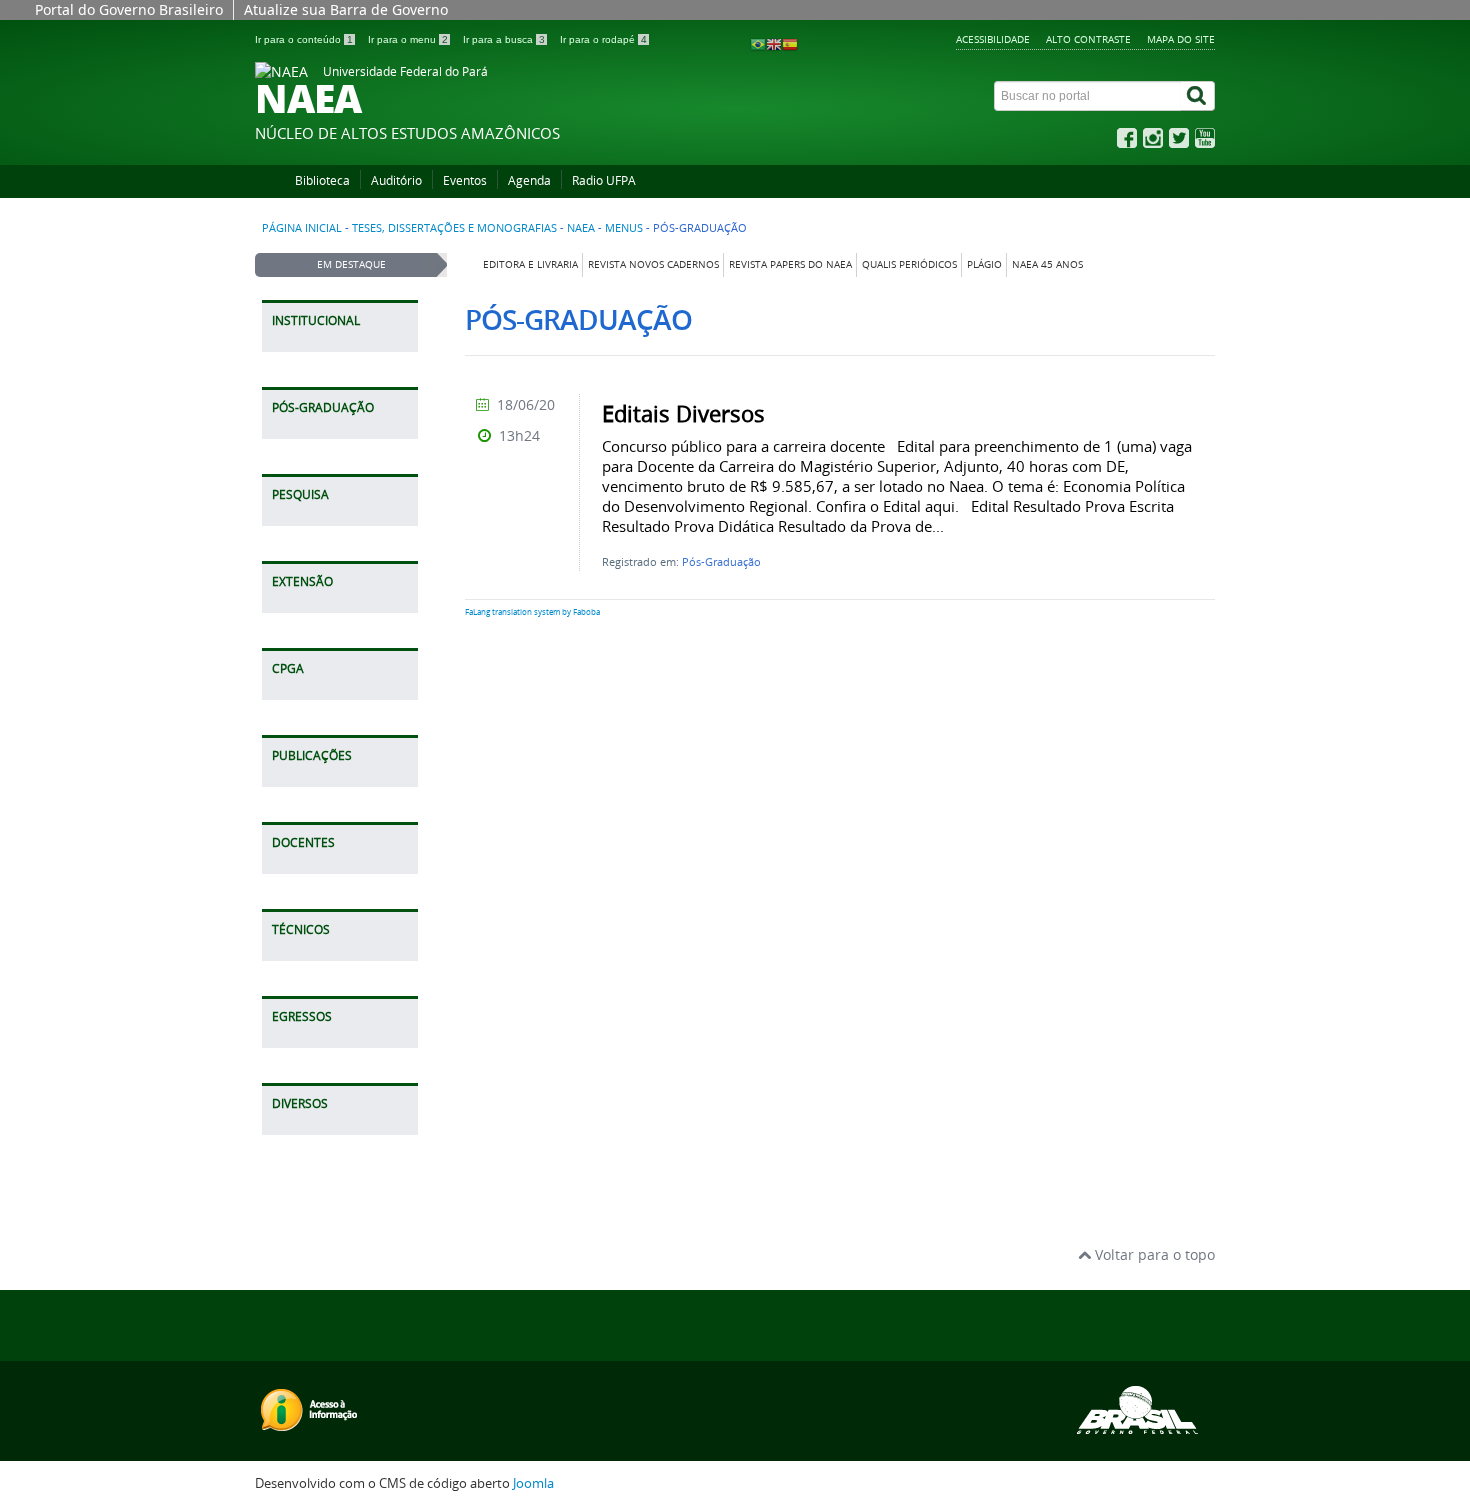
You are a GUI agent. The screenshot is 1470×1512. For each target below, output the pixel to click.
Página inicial (302, 228)
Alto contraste (1088, 39)
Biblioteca (322, 180)
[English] (774, 43)
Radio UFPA (604, 180)
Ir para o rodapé (603, 39)
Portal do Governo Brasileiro (129, 9)
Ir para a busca (504, 39)
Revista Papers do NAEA (790, 264)
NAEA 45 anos (1047, 264)
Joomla (533, 1483)
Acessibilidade (993, 39)
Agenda (529, 180)
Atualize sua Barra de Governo (346, 9)
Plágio (984, 264)
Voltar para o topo (1153, 1254)
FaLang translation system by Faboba (532, 612)
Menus (624, 228)
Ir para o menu (408, 39)
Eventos (465, 180)
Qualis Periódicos (909, 264)
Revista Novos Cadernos (653, 264)
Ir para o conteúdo (304, 39)
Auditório (396, 180)
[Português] (758, 43)
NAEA (581, 228)
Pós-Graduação (721, 561)
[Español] (790, 43)
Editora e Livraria (530, 264)
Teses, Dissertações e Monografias (454, 228)
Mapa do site (1181, 39)
